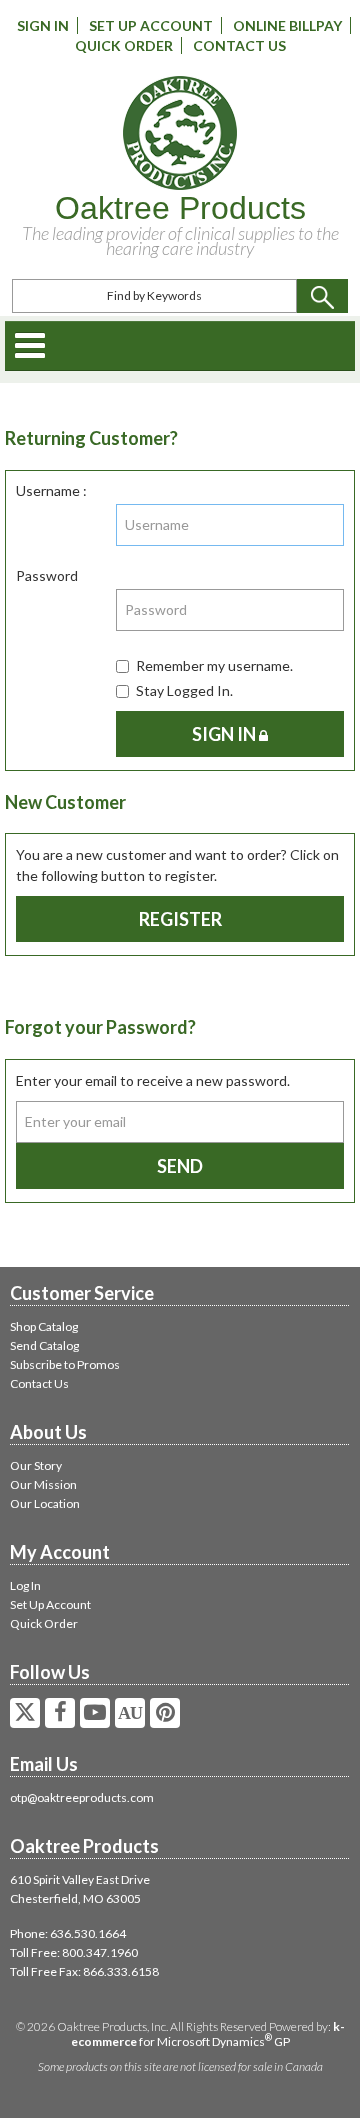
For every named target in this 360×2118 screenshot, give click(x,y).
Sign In (43, 25)
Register (180, 919)
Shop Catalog (44, 1326)
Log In (25, 1585)
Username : (51, 490)
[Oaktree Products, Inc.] (180, 133)
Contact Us (239, 45)
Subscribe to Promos (65, 1364)
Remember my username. (214, 665)
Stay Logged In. (184, 690)
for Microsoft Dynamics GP (208, 2034)
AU (130, 1713)
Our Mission (43, 1484)
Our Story (36, 1465)
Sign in (225, 734)
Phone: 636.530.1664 (68, 1933)
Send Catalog (44, 1345)
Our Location (45, 1503)
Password (47, 575)
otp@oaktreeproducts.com (82, 1797)
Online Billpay (287, 25)
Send (180, 1166)
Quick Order (124, 45)
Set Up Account (151, 25)
